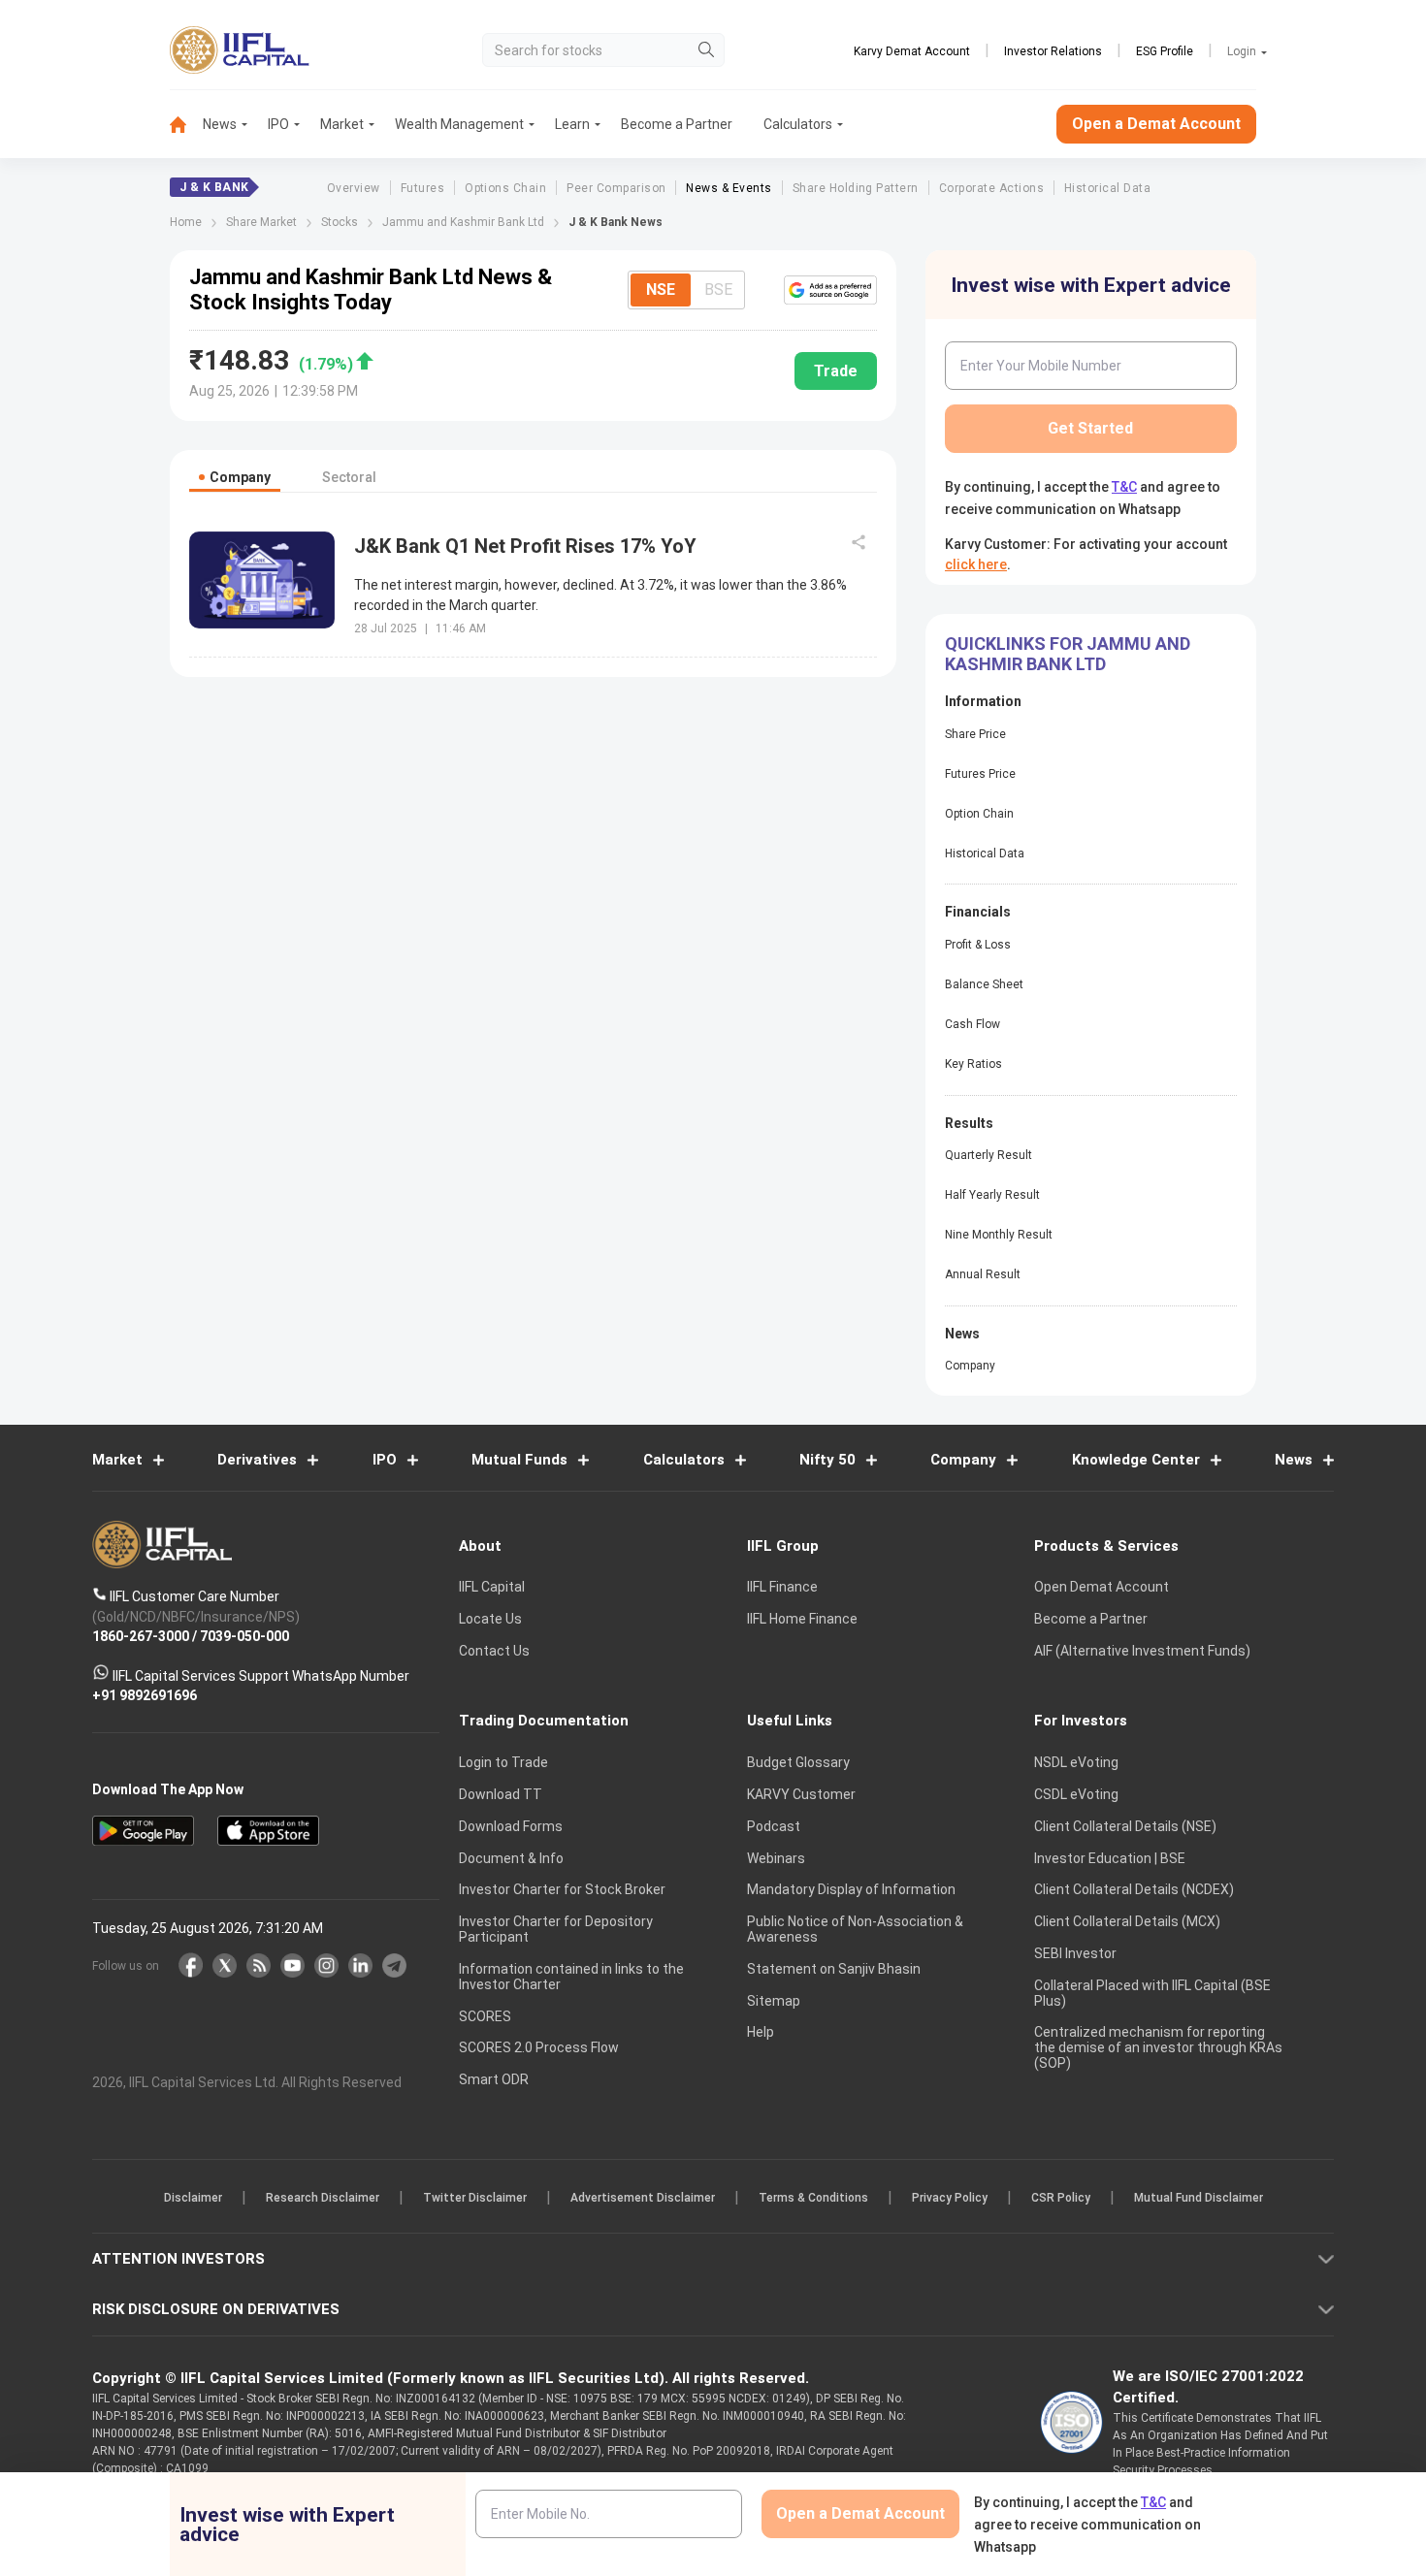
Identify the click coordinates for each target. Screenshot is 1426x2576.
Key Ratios (973, 1064)
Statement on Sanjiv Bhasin (834, 1969)
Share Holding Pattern (856, 188)
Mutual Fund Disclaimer (1199, 2198)
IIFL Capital (492, 1587)
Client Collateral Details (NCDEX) (1134, 1889)
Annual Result (983, 1274)
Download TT (501, 1794)
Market (342, 124)
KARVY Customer (801, 1794)
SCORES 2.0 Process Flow (539, 2047)
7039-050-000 (244, 1636)
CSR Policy (1061, 2198)
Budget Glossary (798, 1762)
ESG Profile (1165, 51)
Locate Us (490, 1619)
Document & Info (511, 1858)
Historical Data (1107, 188)
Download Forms (511, 1826)
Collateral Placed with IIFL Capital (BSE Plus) (1152, 1993)
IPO (278, 124)
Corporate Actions (991, 188)
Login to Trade (503, 1762)
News (220, 124)
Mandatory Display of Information (851, 1889)
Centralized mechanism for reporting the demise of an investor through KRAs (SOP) (1158, 2047)
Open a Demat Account (1156, 124)
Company (970, 1366)
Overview (354, 188)
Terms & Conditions (813, 2198)
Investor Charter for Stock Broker (562, 1889)
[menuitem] (186, 125)
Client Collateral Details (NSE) (1125, 1826)
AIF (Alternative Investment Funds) (1142, 1651)
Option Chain (979, 814)
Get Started (1090, 428)
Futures (422, 188)
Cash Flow (972, 1024)
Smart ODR (494, 2079)
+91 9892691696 (145, 1695)
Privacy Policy (950, 2198)
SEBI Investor (1075, 1953)
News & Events (729, 188)
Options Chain (505, 188)
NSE (661, 290)
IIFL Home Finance (802, 1619)
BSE (718, 290)
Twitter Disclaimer (475, 2198)
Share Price (975, 734)
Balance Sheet (984, 984)
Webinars (776, 1858)
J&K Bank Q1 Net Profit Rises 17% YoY (525, 546)
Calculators (798, 124)
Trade (836, 371)
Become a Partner (677, 124)
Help (761, 2032)
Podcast (774, 1826)
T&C (1124, 487)
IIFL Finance (782, 1587)
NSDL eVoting (1076, 1762)
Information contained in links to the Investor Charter (571, 1977)
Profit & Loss (978, 945)
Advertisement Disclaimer (643, 2198)
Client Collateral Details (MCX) (1127, 1921)
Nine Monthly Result (999, 1235)
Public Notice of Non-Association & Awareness (855, 1929)
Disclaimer (193, 2198)
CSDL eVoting (1076, 1794)
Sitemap (774, 2001)
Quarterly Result (988, 1155)
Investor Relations (1053, 51)
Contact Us (494, 1651)
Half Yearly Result (992, 1195)
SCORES (485, 2016)
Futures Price (980, 774)
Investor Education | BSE (1110, 1858)
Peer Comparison (616, 188)
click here (976, 564)
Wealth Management (459, 124)
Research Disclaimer (323, 2198)
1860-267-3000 (141, 1636)
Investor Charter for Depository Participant (556, 1929)
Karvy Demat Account (912, 51)
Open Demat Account (1102, 1587)
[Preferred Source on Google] (830, 290)
